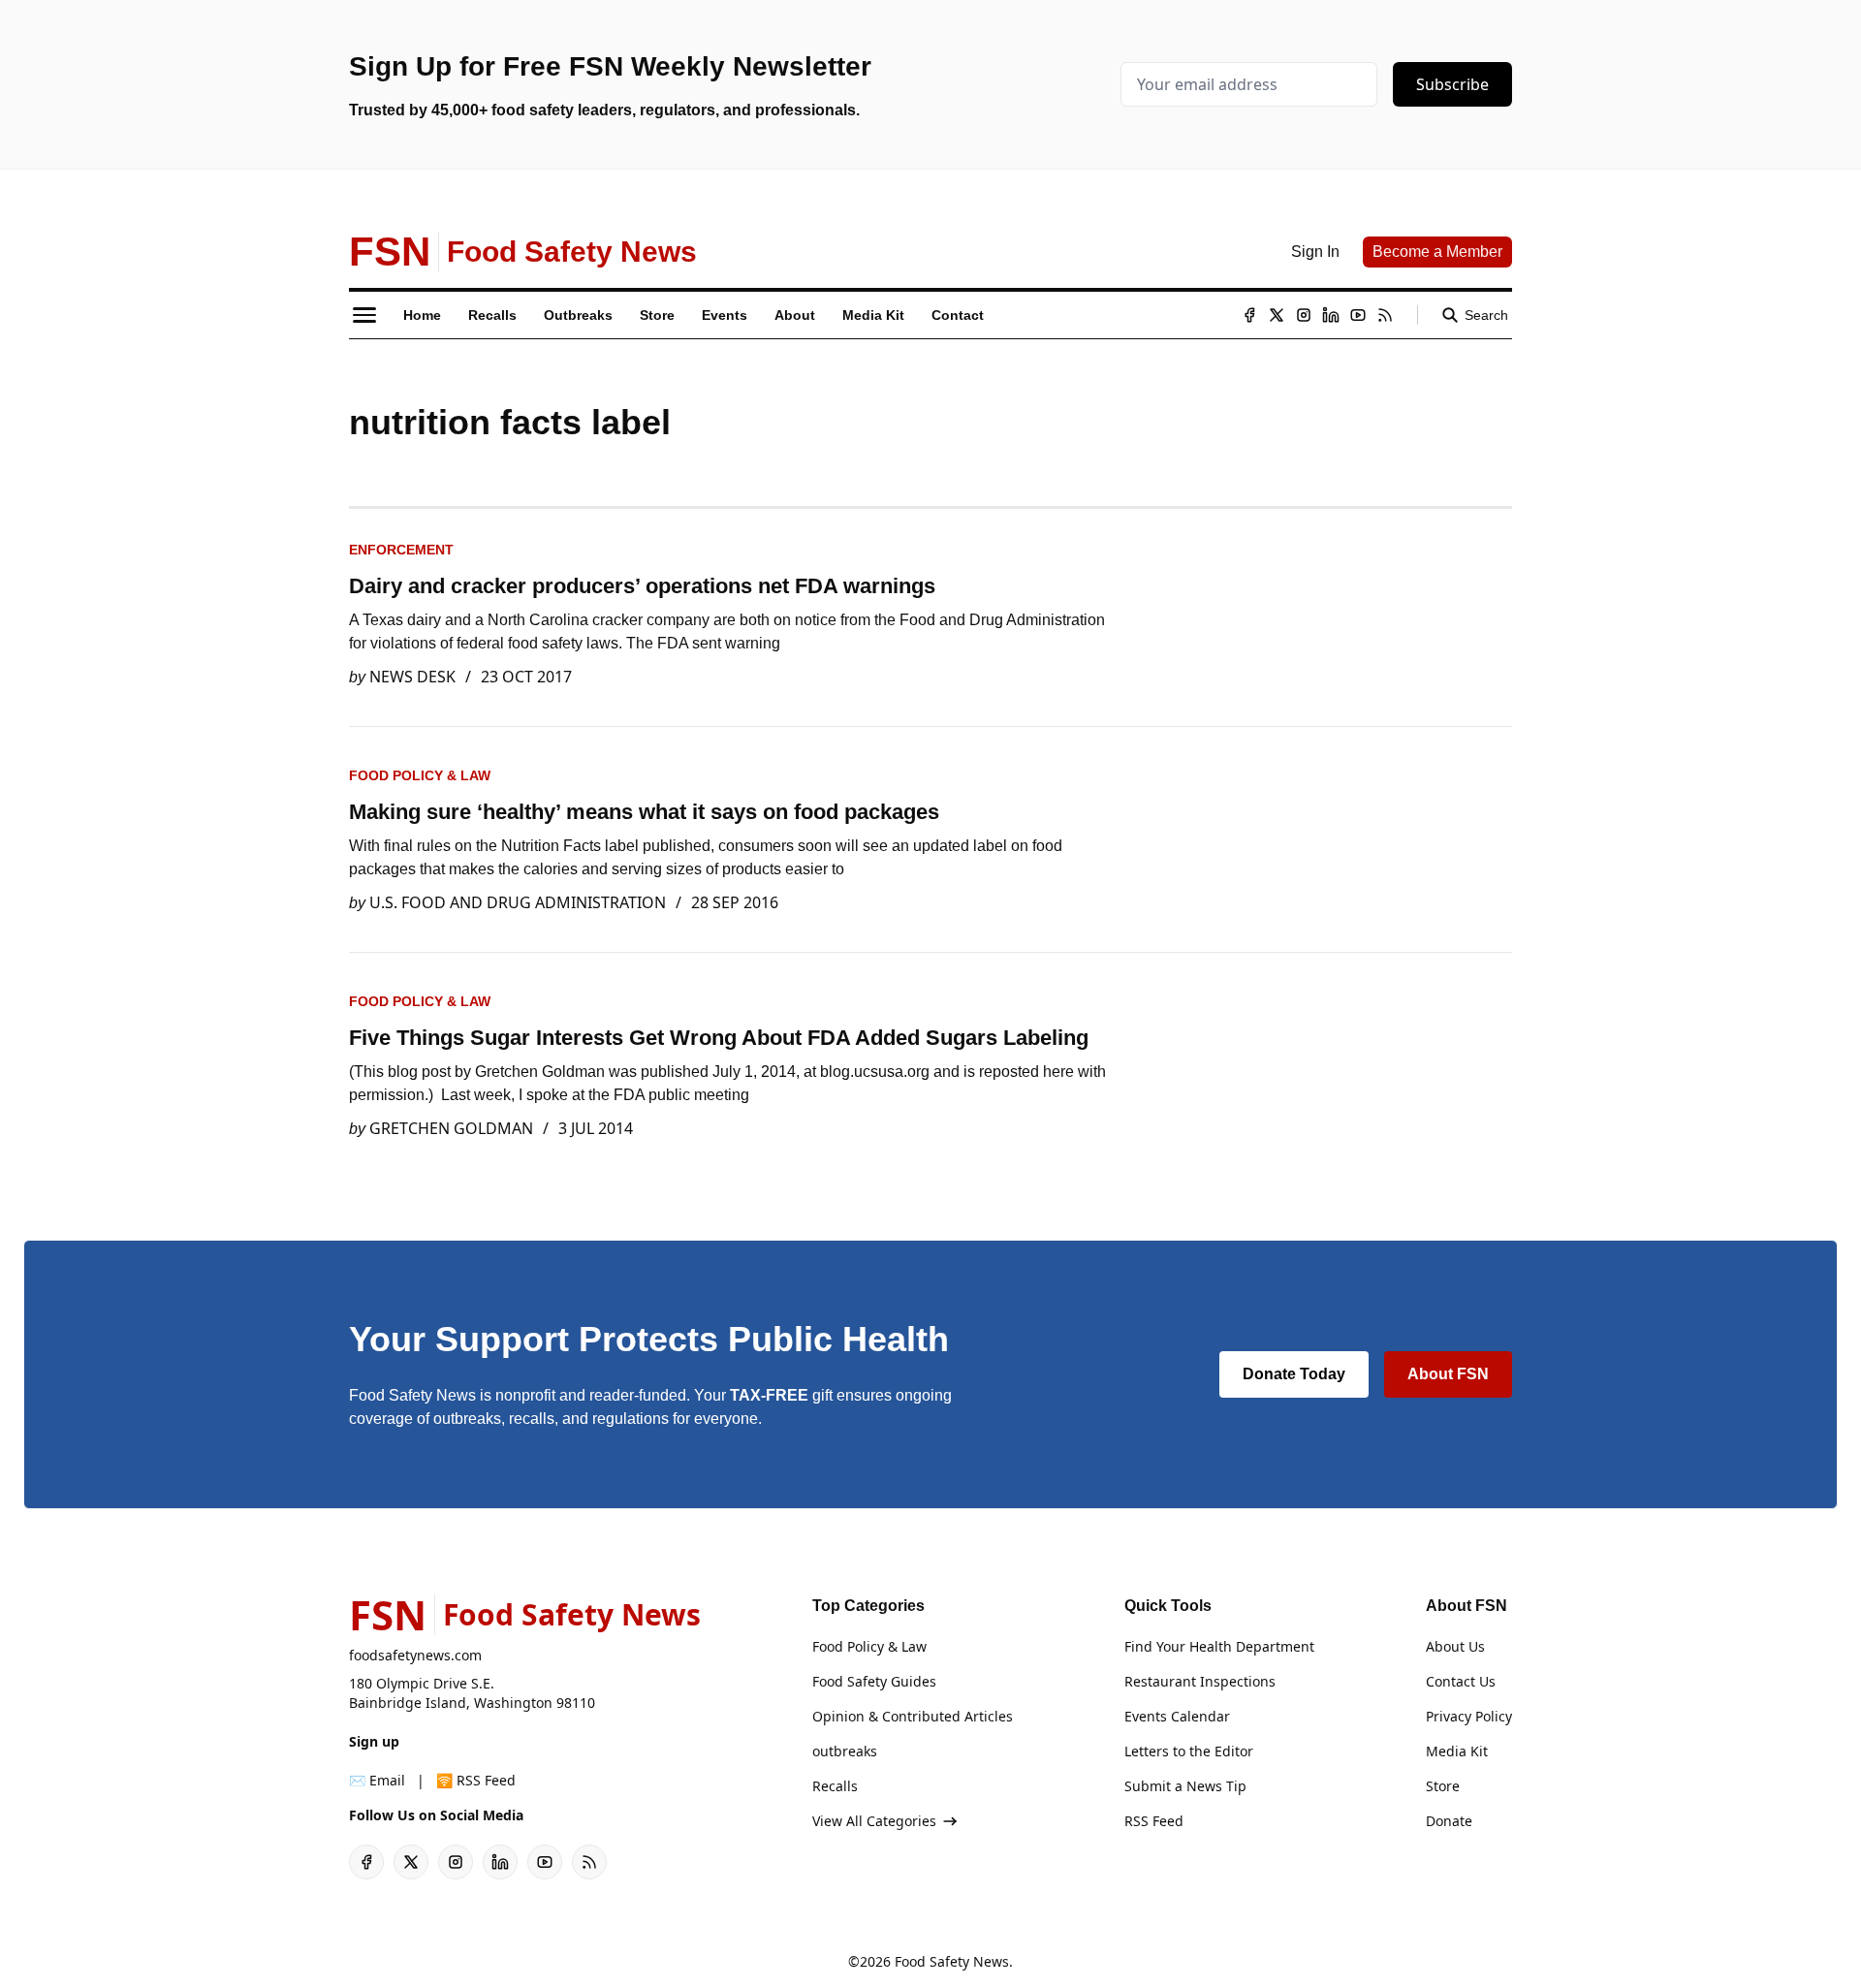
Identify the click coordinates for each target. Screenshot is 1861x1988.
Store (1443, 1786)
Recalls (835, 1786)
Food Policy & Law (420, 775)
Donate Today (1294, 1374)
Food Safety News (952, 1961)
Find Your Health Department (1219, 1646)
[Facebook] (1249, 315)
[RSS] (1385, 315)
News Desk (412, 677)
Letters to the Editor (1189, 1751)
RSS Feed (1154, 1821)
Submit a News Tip (1185, 1786)
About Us (1455, 1646)
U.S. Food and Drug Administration (518, 902)
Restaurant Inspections (1200, 1681)
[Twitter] (1277, 315)
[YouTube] (1358, 315)
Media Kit (1457, 1751)
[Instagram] (1304, 315)
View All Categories (874, 1821)
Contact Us (1461, 1681)
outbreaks (845, 1751)
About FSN (1448, 1374)
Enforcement (401, 550)
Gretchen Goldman (451, 1128)
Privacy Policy (1469, 1716)
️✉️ (377, 1780)
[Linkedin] (1331, 315)
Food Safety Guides (874, 1681)
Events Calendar (1177, 1716)
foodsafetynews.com (415, 1655)
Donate (1449, 1821)
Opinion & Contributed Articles (913, 1716)
